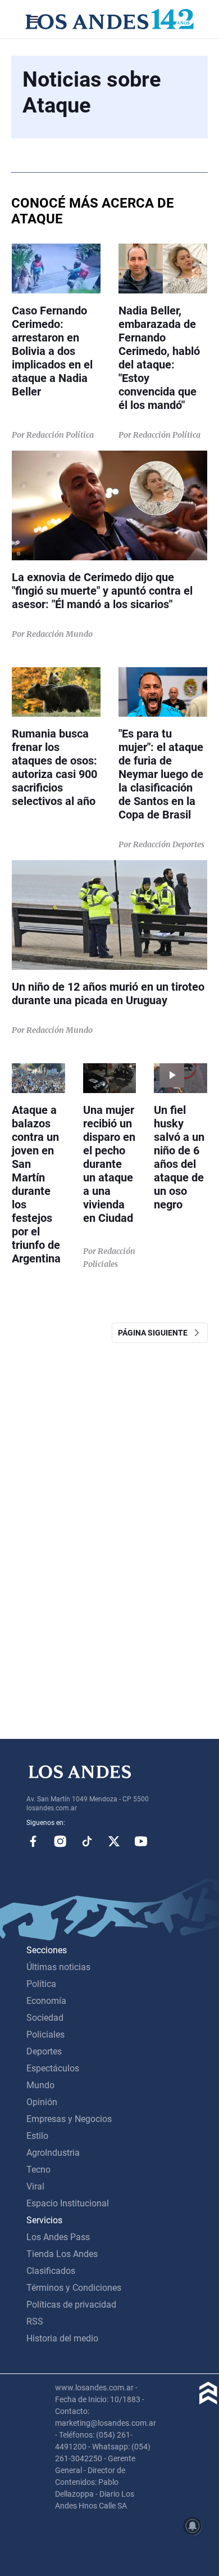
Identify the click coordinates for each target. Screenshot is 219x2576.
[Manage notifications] (193, 2526)
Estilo (37, 2136)
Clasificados (51, 2271)
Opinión (42, 2102)
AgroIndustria (53, 2153)
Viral (35, 2186)
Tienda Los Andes (62, 2254)
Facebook (33, 1841)
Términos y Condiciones (74, 2288)
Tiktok (87, 1841)
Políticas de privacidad (71, 2305)
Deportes (44, 2051)
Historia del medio (62, 2338)
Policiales (45, 2035)
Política (41, 1984)
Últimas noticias (58, 1967)
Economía (46, 2001)
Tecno (38, 2170)
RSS (35, 2321)
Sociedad (45, 2018)
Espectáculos (53, 2068)
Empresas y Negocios (69, 2119)
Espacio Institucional (68, 2203)
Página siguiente (155, 1333)
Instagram (60, 1841)
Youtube (141, 1841)
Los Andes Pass (58, 2237)
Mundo (40, 2085)
